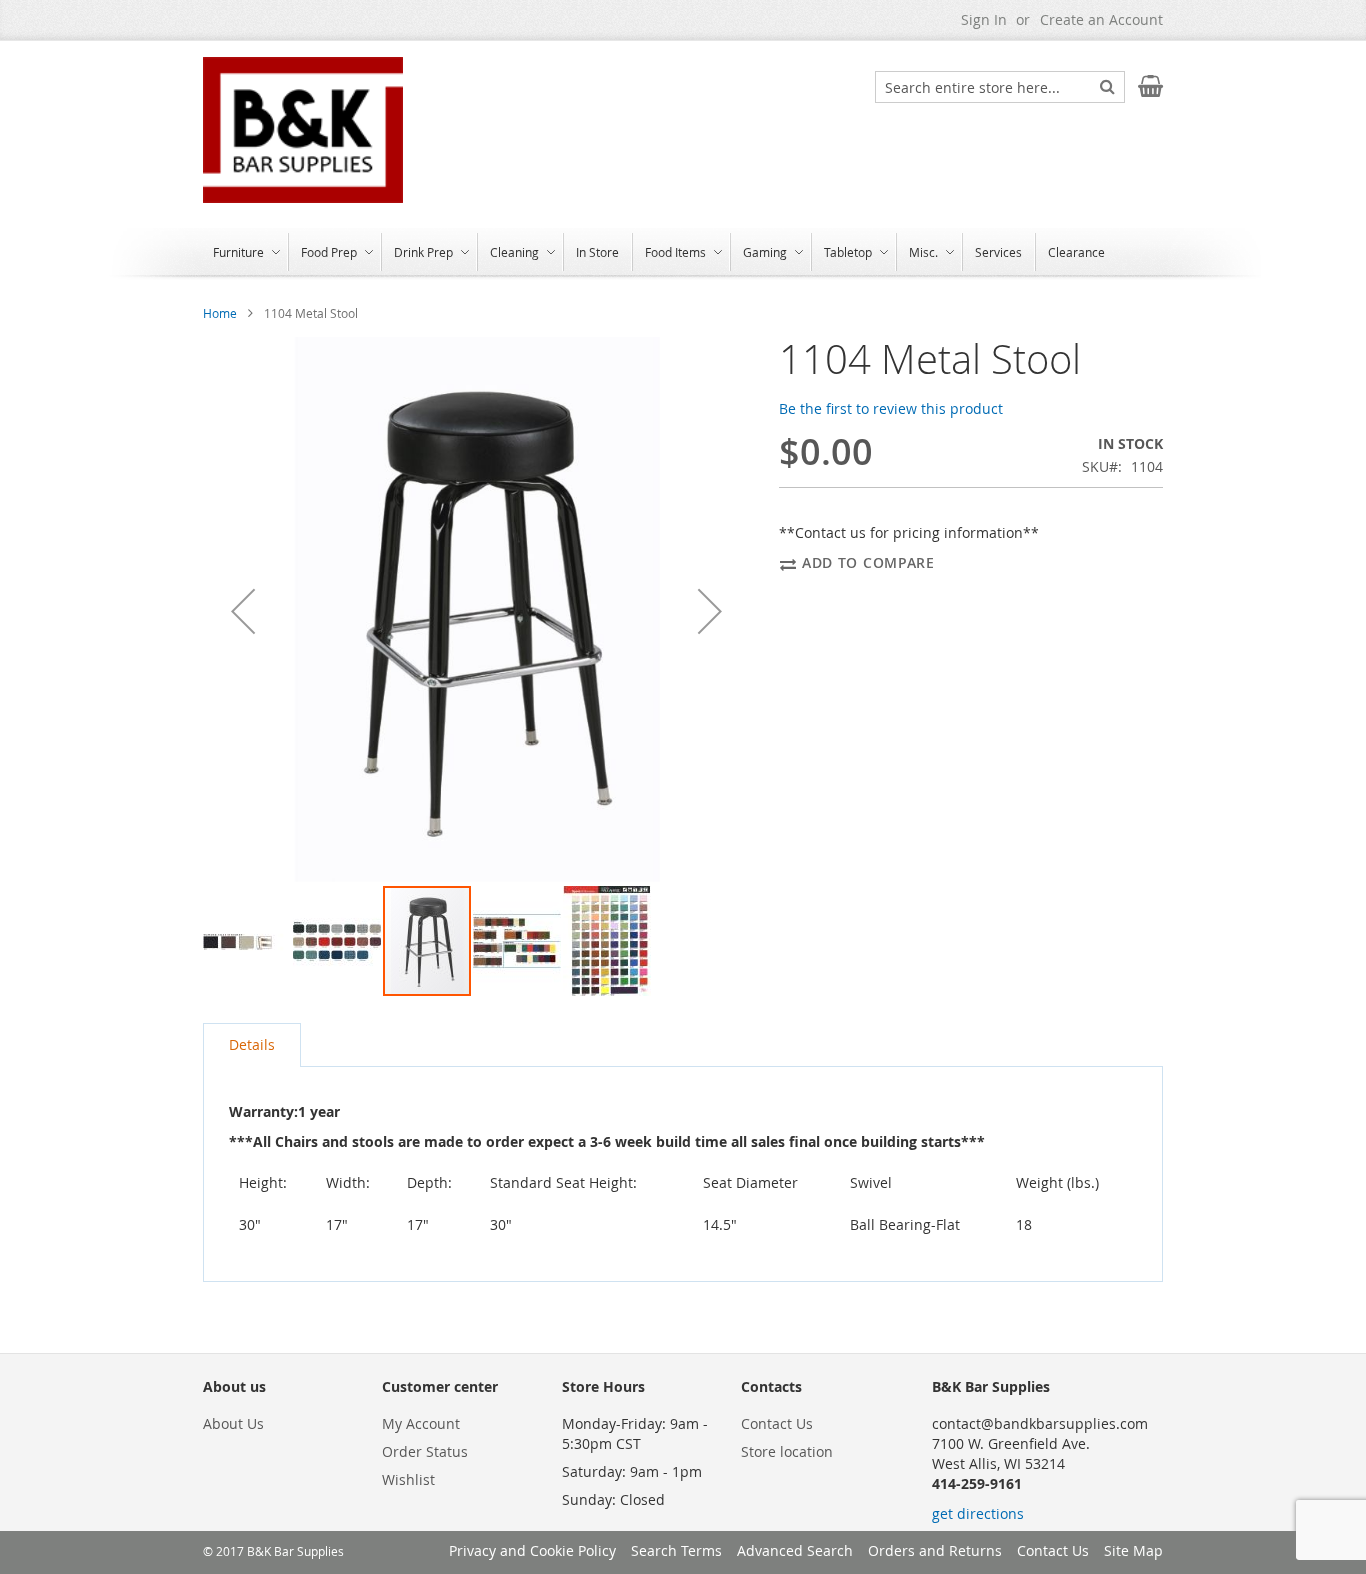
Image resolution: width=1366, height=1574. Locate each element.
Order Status (425, 1451)
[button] (243, 610)
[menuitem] (244, 252)
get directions (978, 1513)
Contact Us (777, 1423)
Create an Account (1101, 19)
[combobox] (1000, 87)
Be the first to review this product (891, 408)
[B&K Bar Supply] (303, 130)
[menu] (683, 254)
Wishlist (408, 1479)
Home (220, 313)
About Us (233, 1423)
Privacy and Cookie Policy (532, 1550)
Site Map (1133, 1550)
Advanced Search (795, 1550)
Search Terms (676, 1550)
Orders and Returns (935, 1550)
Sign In (984, 19)
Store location (787, 1451)
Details (252, 1044)
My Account (421, 1423)
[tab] (252, 1045)
